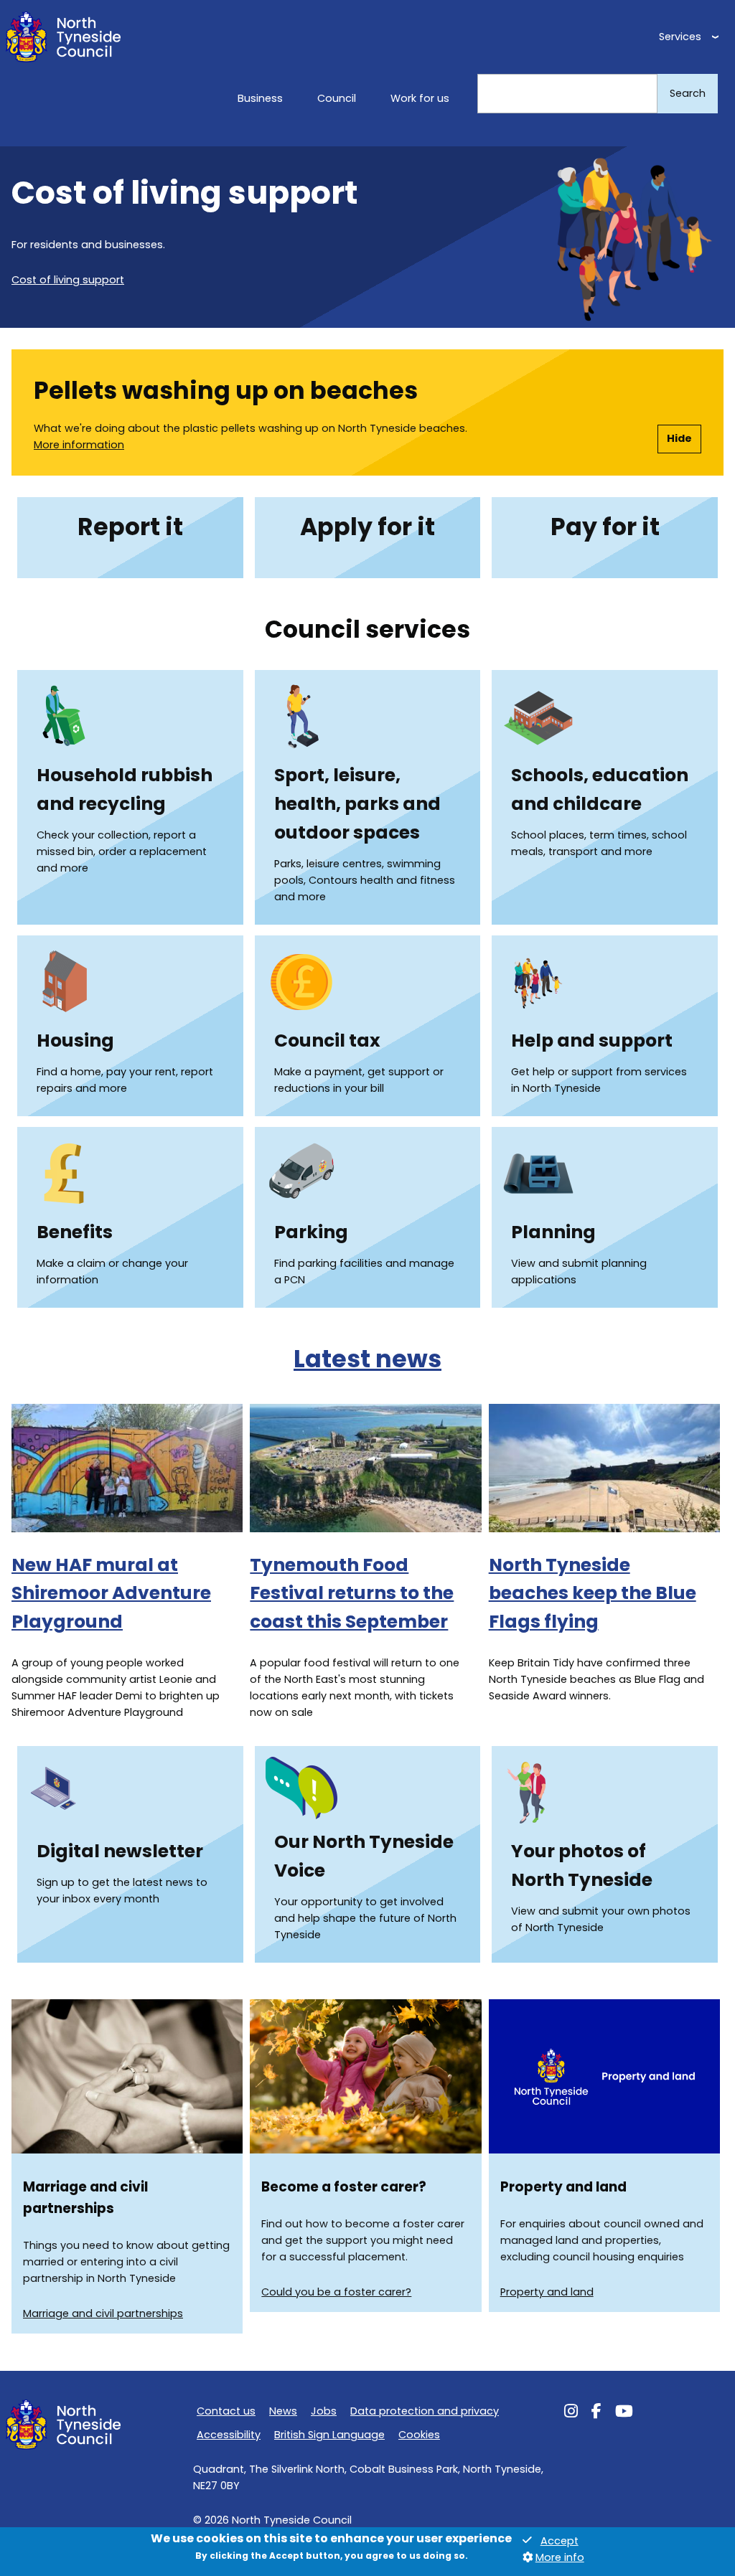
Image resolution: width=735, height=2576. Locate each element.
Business (260, 98)
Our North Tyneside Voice (364, 1856)
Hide (679, 438)
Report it (130, 527)
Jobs (324, 2411)
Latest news (367, 1359)
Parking (311, 1232)
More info (560, 2557)
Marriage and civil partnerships (103, 2313)
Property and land (547, 2292)
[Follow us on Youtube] (624, 2413)
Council (337, 98)
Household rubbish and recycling (125, 789)
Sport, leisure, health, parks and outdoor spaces (357, 804)
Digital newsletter (120, 1851)
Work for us (420, 98)
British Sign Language (329, 2435)
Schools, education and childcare (600, 789)
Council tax (327, 1041)
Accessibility (229, 2435)
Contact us (226, 2411)
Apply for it (367, 527)
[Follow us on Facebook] (596, 2413)
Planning (553, 1232)
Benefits (75, 1232)
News (283, 2411)
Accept (560, 2541)
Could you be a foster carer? (336, 2292)
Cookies (419, 2435)
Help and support (592, 1041)
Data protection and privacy (425, 2411)
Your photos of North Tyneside (582, 1865)
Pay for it (605, 527)
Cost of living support (68, 280)
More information (79, 445)
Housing (75, 1041)
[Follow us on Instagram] (571, 2413)
